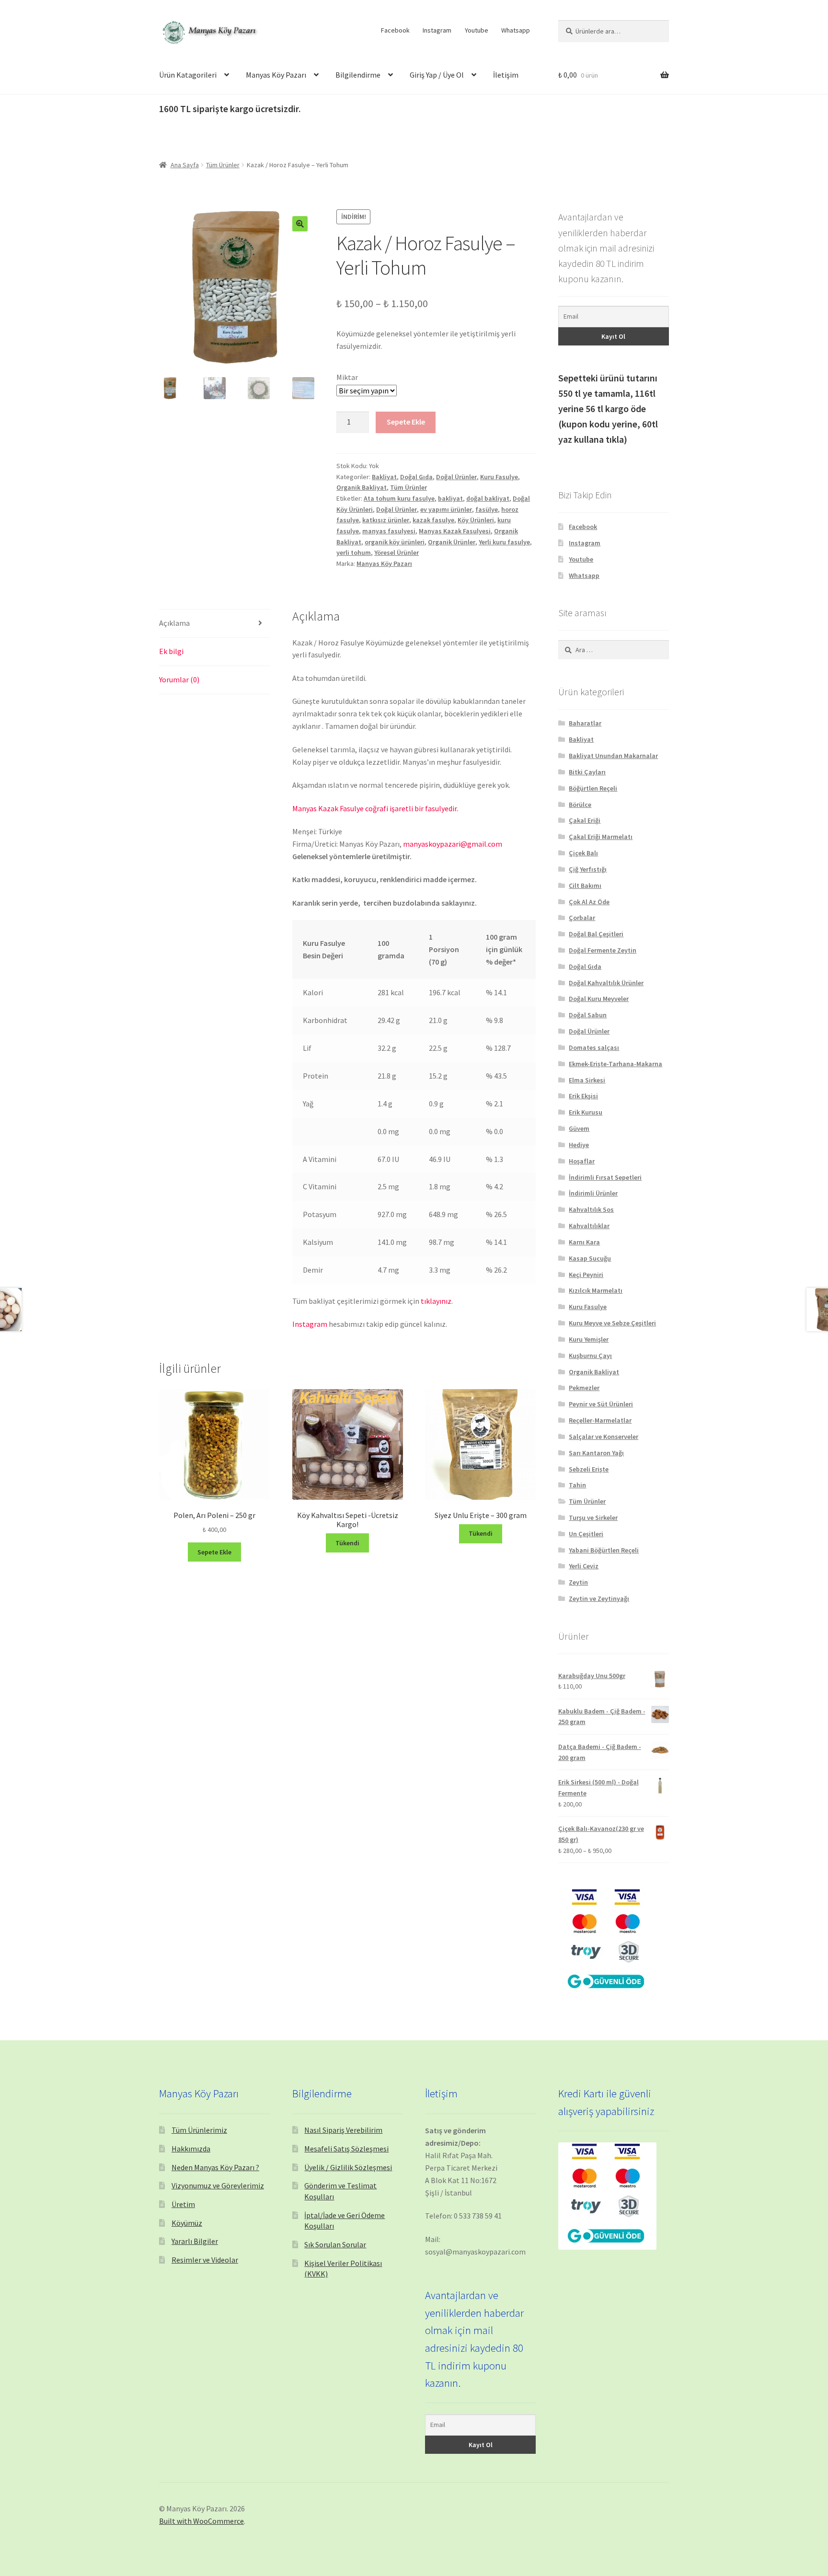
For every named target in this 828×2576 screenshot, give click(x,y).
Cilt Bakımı (585, 885)
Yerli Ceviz (584, 1566)
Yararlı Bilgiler (195, 2241)
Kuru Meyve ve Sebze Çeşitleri (612, 1323)
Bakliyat (384, 477)
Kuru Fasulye (499, 477)
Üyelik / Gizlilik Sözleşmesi (348, 2167)
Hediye (579, 1145)
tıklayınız (436, 1301)
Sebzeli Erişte (589, 1469)
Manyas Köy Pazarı (276, 75)
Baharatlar (585, 723)
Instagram (437, 30)
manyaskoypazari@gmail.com (453, 844)
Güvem (579, 1128)
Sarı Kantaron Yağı (596, 1453)
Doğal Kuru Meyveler (599, 999)
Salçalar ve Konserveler (604, 1437)
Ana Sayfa (185, 165)
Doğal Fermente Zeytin (603, 950)
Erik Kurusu (586, 1112)
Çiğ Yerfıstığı (588, 869)
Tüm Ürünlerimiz (199, 2130)
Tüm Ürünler (223, 165)
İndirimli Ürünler (593, 1193)
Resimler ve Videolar (205, 2260)
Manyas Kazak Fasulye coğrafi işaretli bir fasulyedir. (375, 808)
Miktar (347, 377)
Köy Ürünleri (476, 520)
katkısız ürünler (386, 520)
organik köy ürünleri (395, 542)
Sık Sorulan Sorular (335, 2244)
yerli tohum (354, 552)
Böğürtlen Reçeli (593, 788)
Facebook (395, 30)
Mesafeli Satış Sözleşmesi (346, 2149)
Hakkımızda (191, 2149)
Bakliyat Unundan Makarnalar (613, 756)
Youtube (477, 30)
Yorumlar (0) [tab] (179, 679)
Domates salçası (594, 1047)
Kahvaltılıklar (589, 1226)
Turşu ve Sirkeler (593, 1518)
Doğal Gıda (416, 477)
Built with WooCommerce (201, 2521)
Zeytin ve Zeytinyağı (599, 1598)
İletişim (506, 75)
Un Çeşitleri (586, 1534)
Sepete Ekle (406, 422)
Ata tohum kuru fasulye (399, 498)
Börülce (580, 805)
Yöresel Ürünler (397, 552)
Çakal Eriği (585, 820)
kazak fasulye (433, 520)
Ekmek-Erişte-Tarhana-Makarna (615, 1064)
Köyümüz (187, 2223)
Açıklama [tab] (174, 623)
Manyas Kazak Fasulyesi (455, 531)
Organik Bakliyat (362, 487)
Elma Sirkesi (587, 1080)
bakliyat (450, 498)
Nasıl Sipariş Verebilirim (343, 2130)
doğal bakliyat (488, 498)
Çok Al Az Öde (589, 902)
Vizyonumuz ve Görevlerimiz (218, 2185)
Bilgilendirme (358, 75)
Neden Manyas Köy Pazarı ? (215, 2167)
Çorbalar (582, 918)
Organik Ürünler (452, 542)
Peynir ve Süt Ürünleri (601, 1404)
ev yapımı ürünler (446, 509)
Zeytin (578, 1582)
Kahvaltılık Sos (591, 1209)
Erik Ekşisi (583, 1096)
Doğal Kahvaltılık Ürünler (606, 983)
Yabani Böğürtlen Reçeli (604, 1550)
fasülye (487, 509)
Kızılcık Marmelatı (596, 1290)
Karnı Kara (584, 1242)
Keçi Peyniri (586, 1275)
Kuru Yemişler (589, 1339)
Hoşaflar (582, 1161)
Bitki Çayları (587, 772)
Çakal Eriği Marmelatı (601, 837)
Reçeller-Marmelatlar (600, 1420)
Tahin (577, 1485)
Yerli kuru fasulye (504, 542)
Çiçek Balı (583, 853)
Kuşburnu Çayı (590, 1356)
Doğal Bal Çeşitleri (596, 934)
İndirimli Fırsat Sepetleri (605, 1177)
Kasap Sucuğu (590, 1258)
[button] (300, 224)
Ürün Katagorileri (188, 75)
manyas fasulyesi (389, 531)
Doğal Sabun (588, 1015)
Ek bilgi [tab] (171, 651)
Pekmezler (584, 1388)
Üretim (183, 2204)
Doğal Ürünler (456, 477)
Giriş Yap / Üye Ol (437, 75)
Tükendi (347, 1543)
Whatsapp (516, 30)
